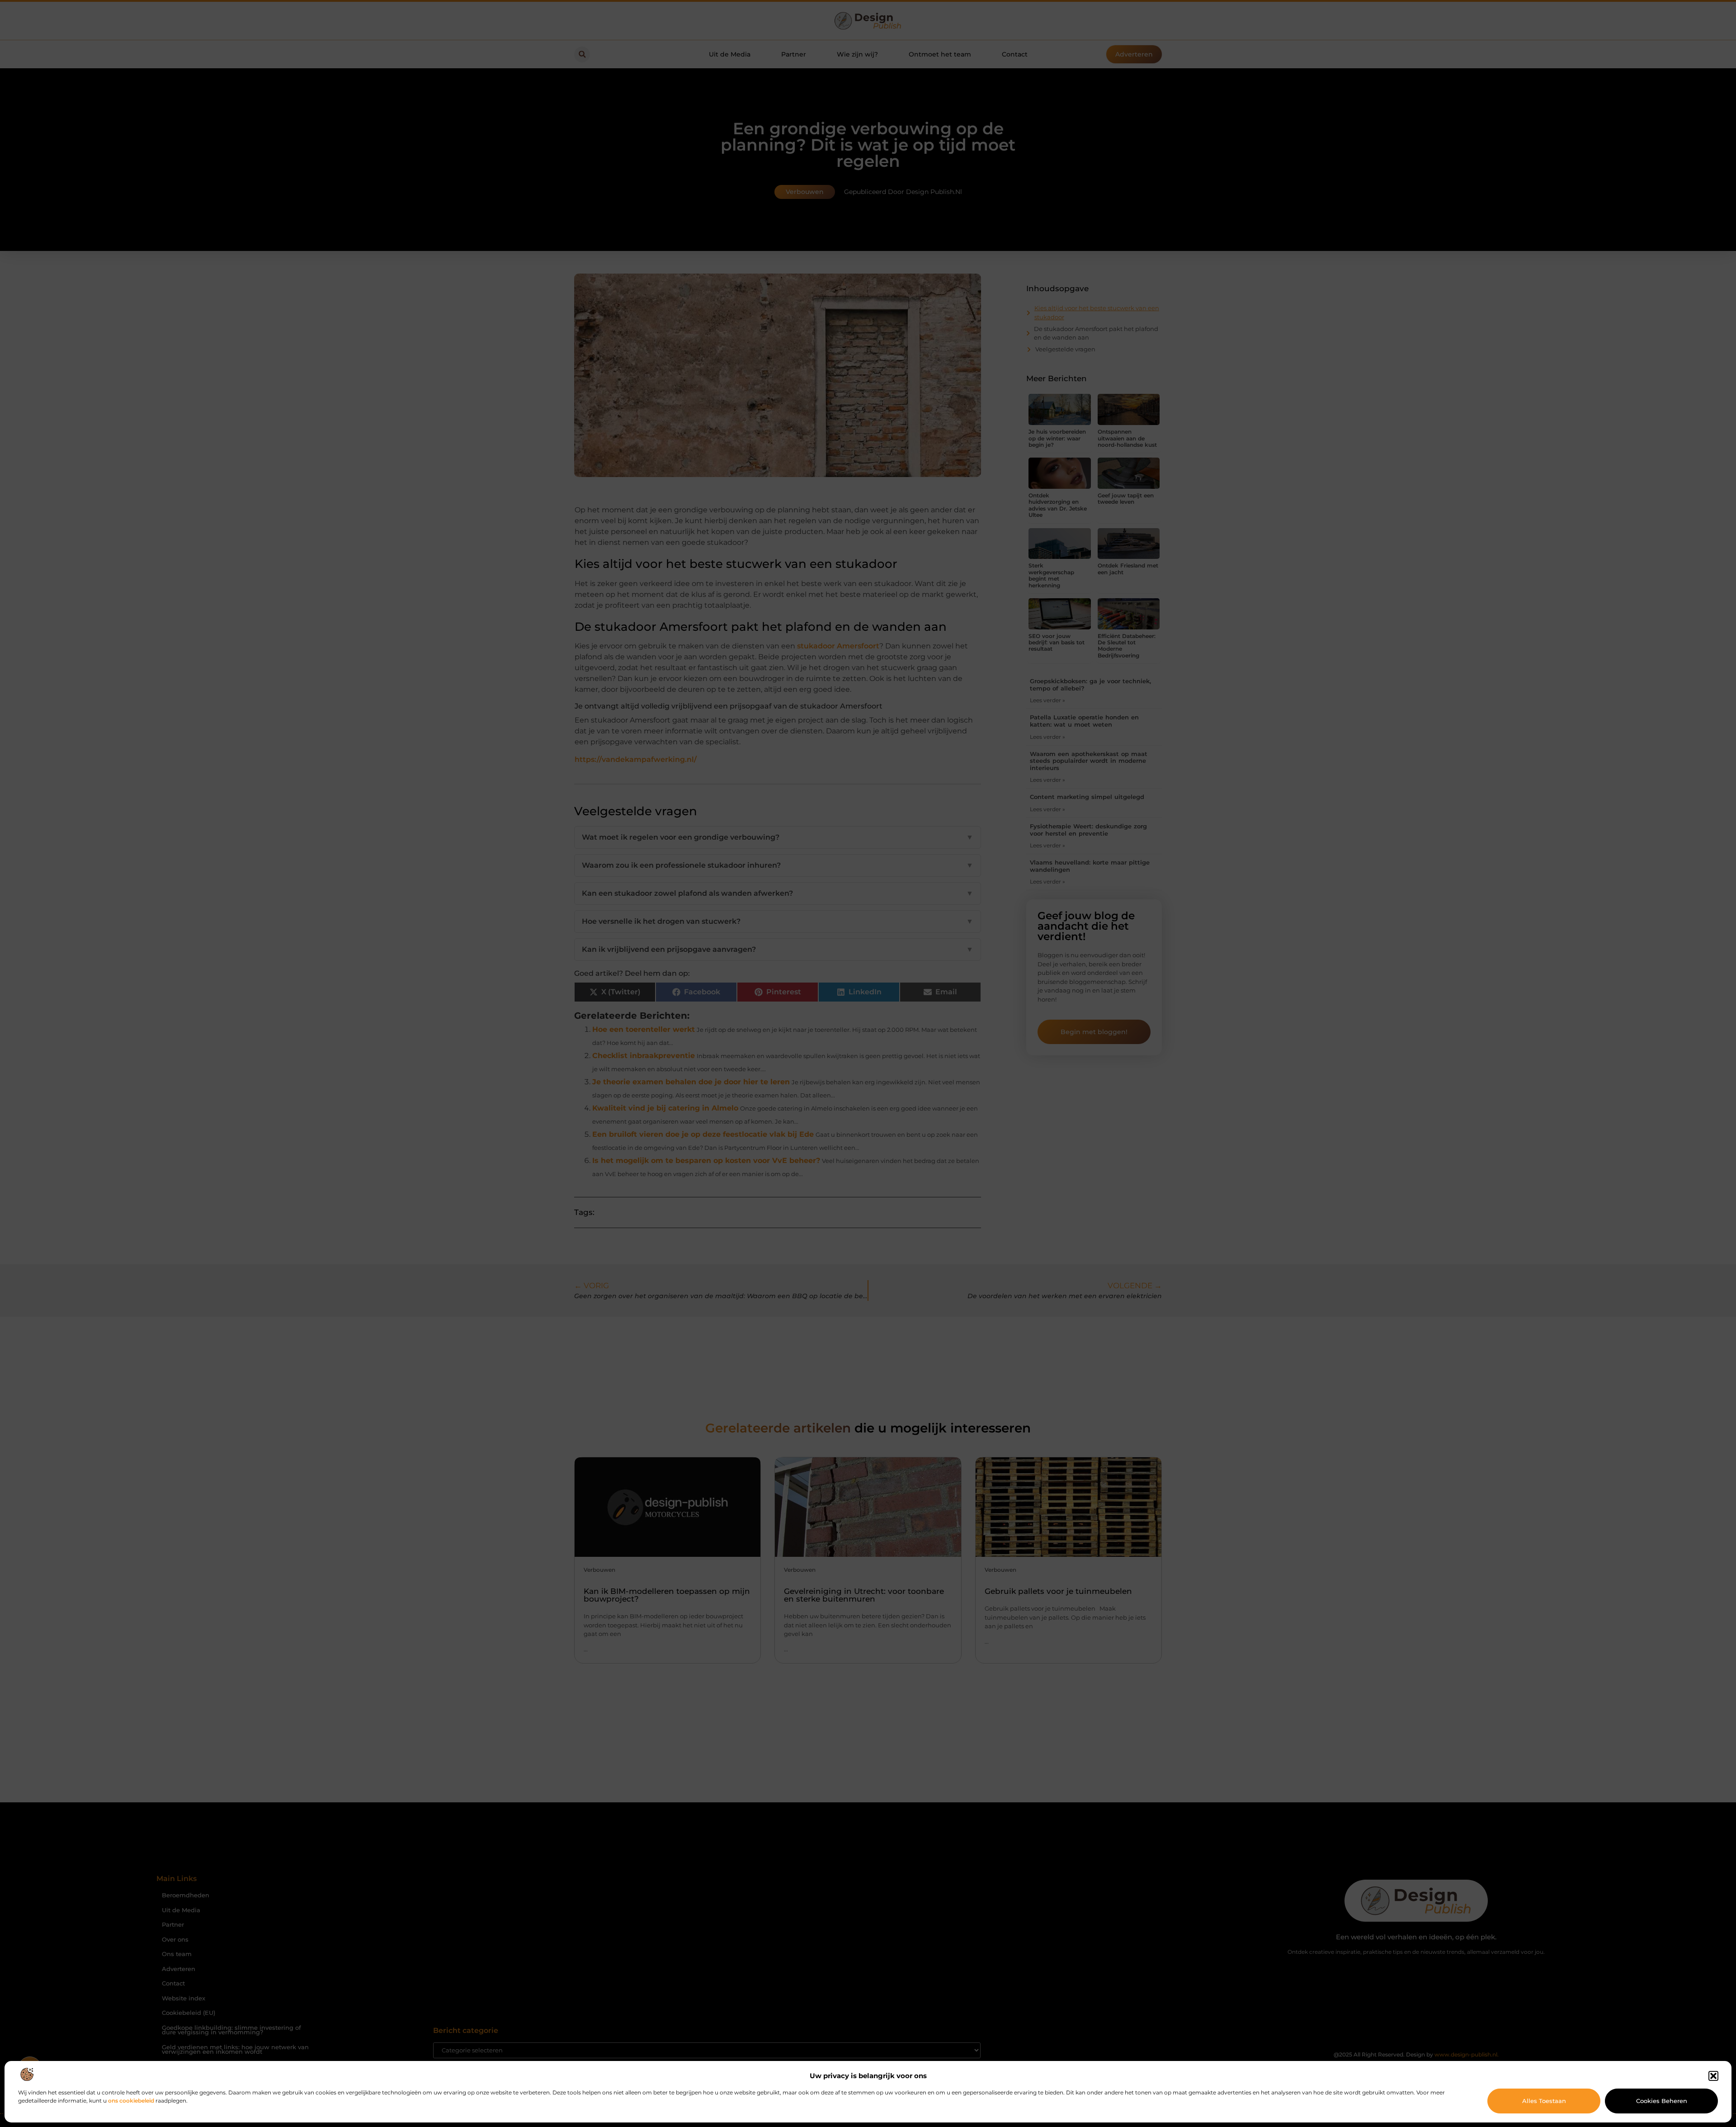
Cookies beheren (1662, 2101)
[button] (1713, 2076)
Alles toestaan (1544, 2101)
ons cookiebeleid (131, 2101)
